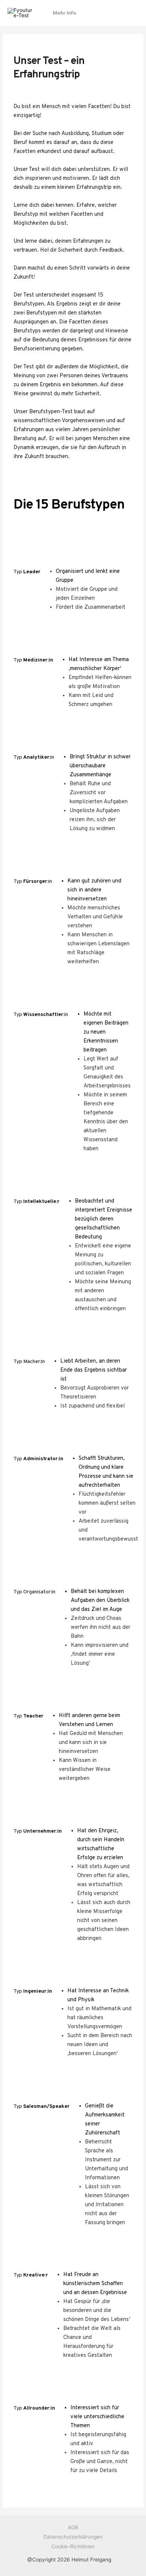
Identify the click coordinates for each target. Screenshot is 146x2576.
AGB (73, 2527)
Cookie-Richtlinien (73, 2546)
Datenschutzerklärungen (73, 2537)
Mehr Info (64, 13)
